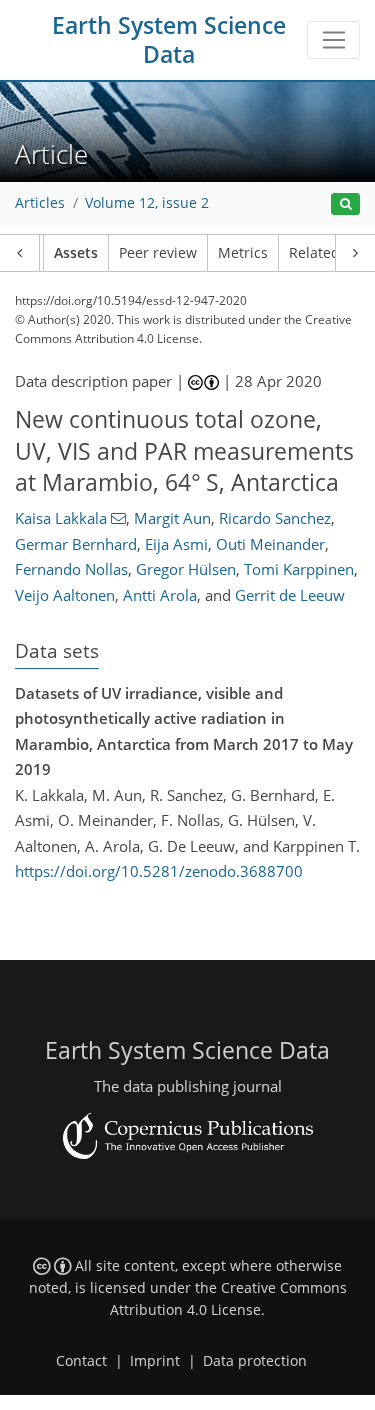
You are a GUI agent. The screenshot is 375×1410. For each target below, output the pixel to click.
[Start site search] (345, 204)
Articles (40, 203)
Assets (76, 253)
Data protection (255, 1361)
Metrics (243, 253)
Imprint (155, 1361)
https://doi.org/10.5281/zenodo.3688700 (159, 871)
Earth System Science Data (169, 40)
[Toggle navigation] (333, 40)
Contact (81, 1361)
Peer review (158, 253)
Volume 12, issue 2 (147, 203)
